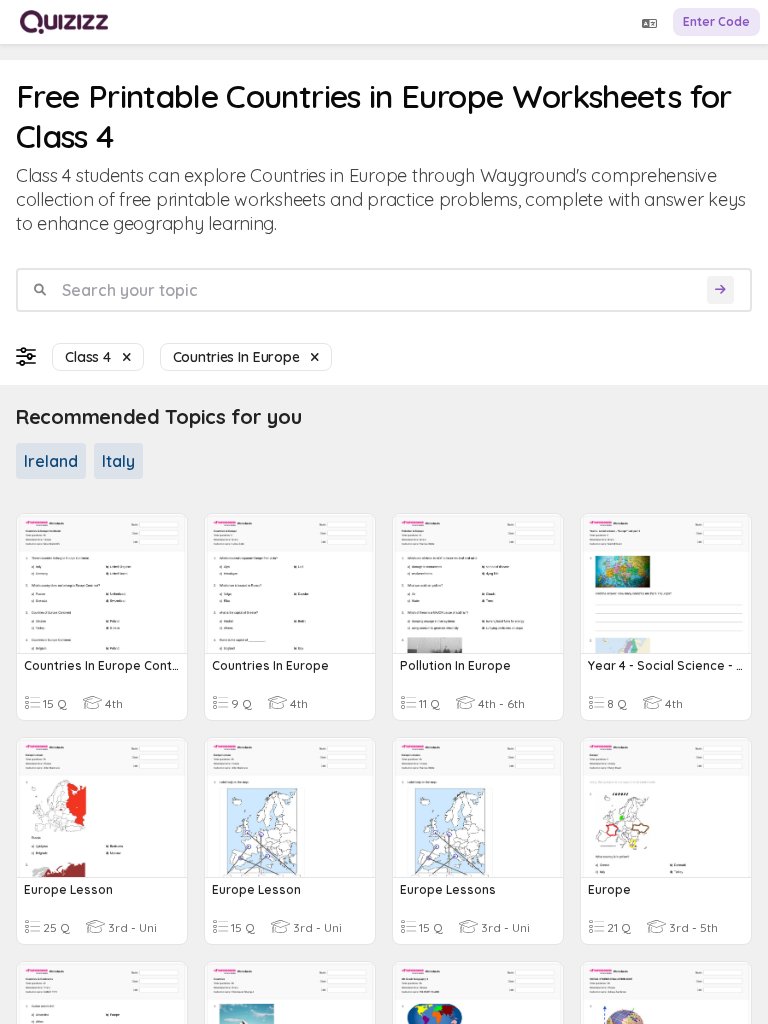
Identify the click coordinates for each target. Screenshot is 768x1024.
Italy (118, 461)
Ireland (51, 461)
